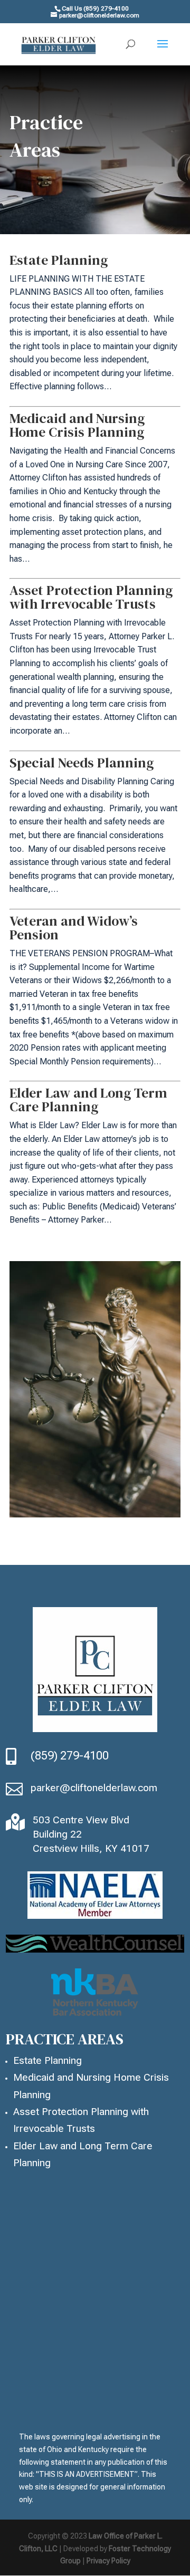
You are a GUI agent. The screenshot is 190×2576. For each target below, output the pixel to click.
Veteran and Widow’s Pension (74, 928)
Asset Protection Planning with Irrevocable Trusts (91, 597)
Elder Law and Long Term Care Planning (88, 1100)
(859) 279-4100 (71, 1756)
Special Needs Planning (82, 763)
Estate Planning (59, 260)
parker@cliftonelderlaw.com (94, 1788)
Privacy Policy (108, 2561)
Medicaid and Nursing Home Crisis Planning (77, 425)
